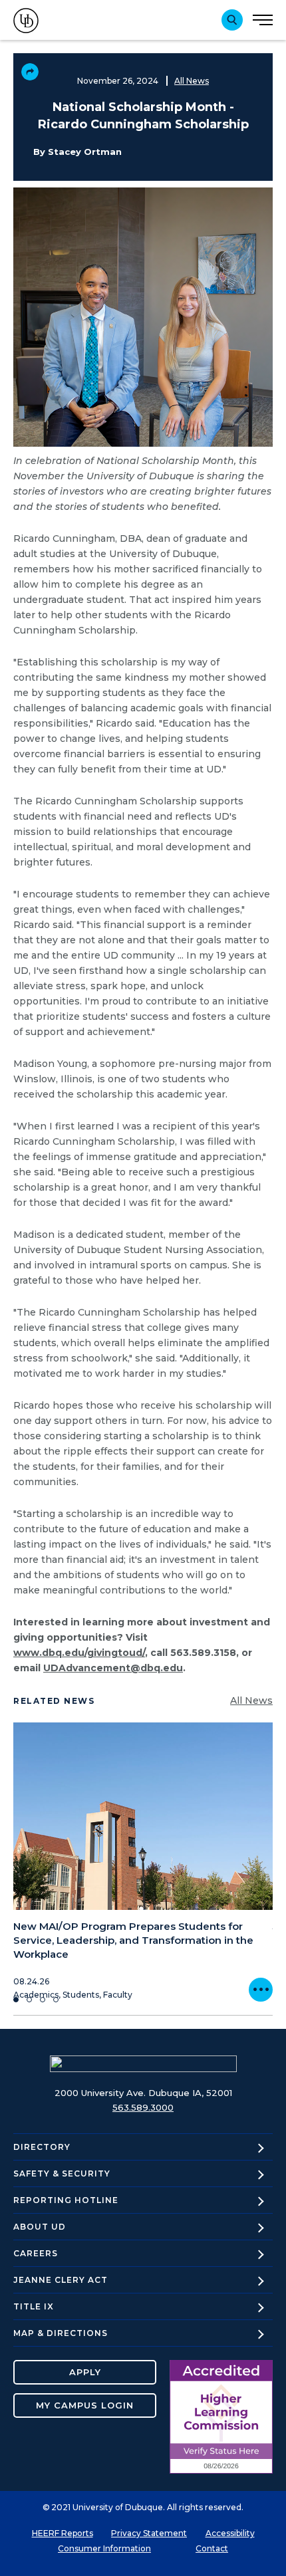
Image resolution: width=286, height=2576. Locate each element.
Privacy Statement (149, 2533)
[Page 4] (56, 2000)
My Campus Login (85, 2405)
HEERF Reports (63, 2533)
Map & (61, 2333)
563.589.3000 (143, 2107)
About (40, 2227)
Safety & (62, 2173)
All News (192, 81)
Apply (85, 2372)
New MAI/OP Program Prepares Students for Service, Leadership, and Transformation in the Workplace (133, 1940)
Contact (212, 2548)
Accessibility (230, 2533)
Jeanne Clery (61, 2280)
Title (34, 2306)
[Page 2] (29, 2000)
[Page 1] (16, 2000)
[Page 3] (43, 2000)
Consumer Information (104, 2548)
